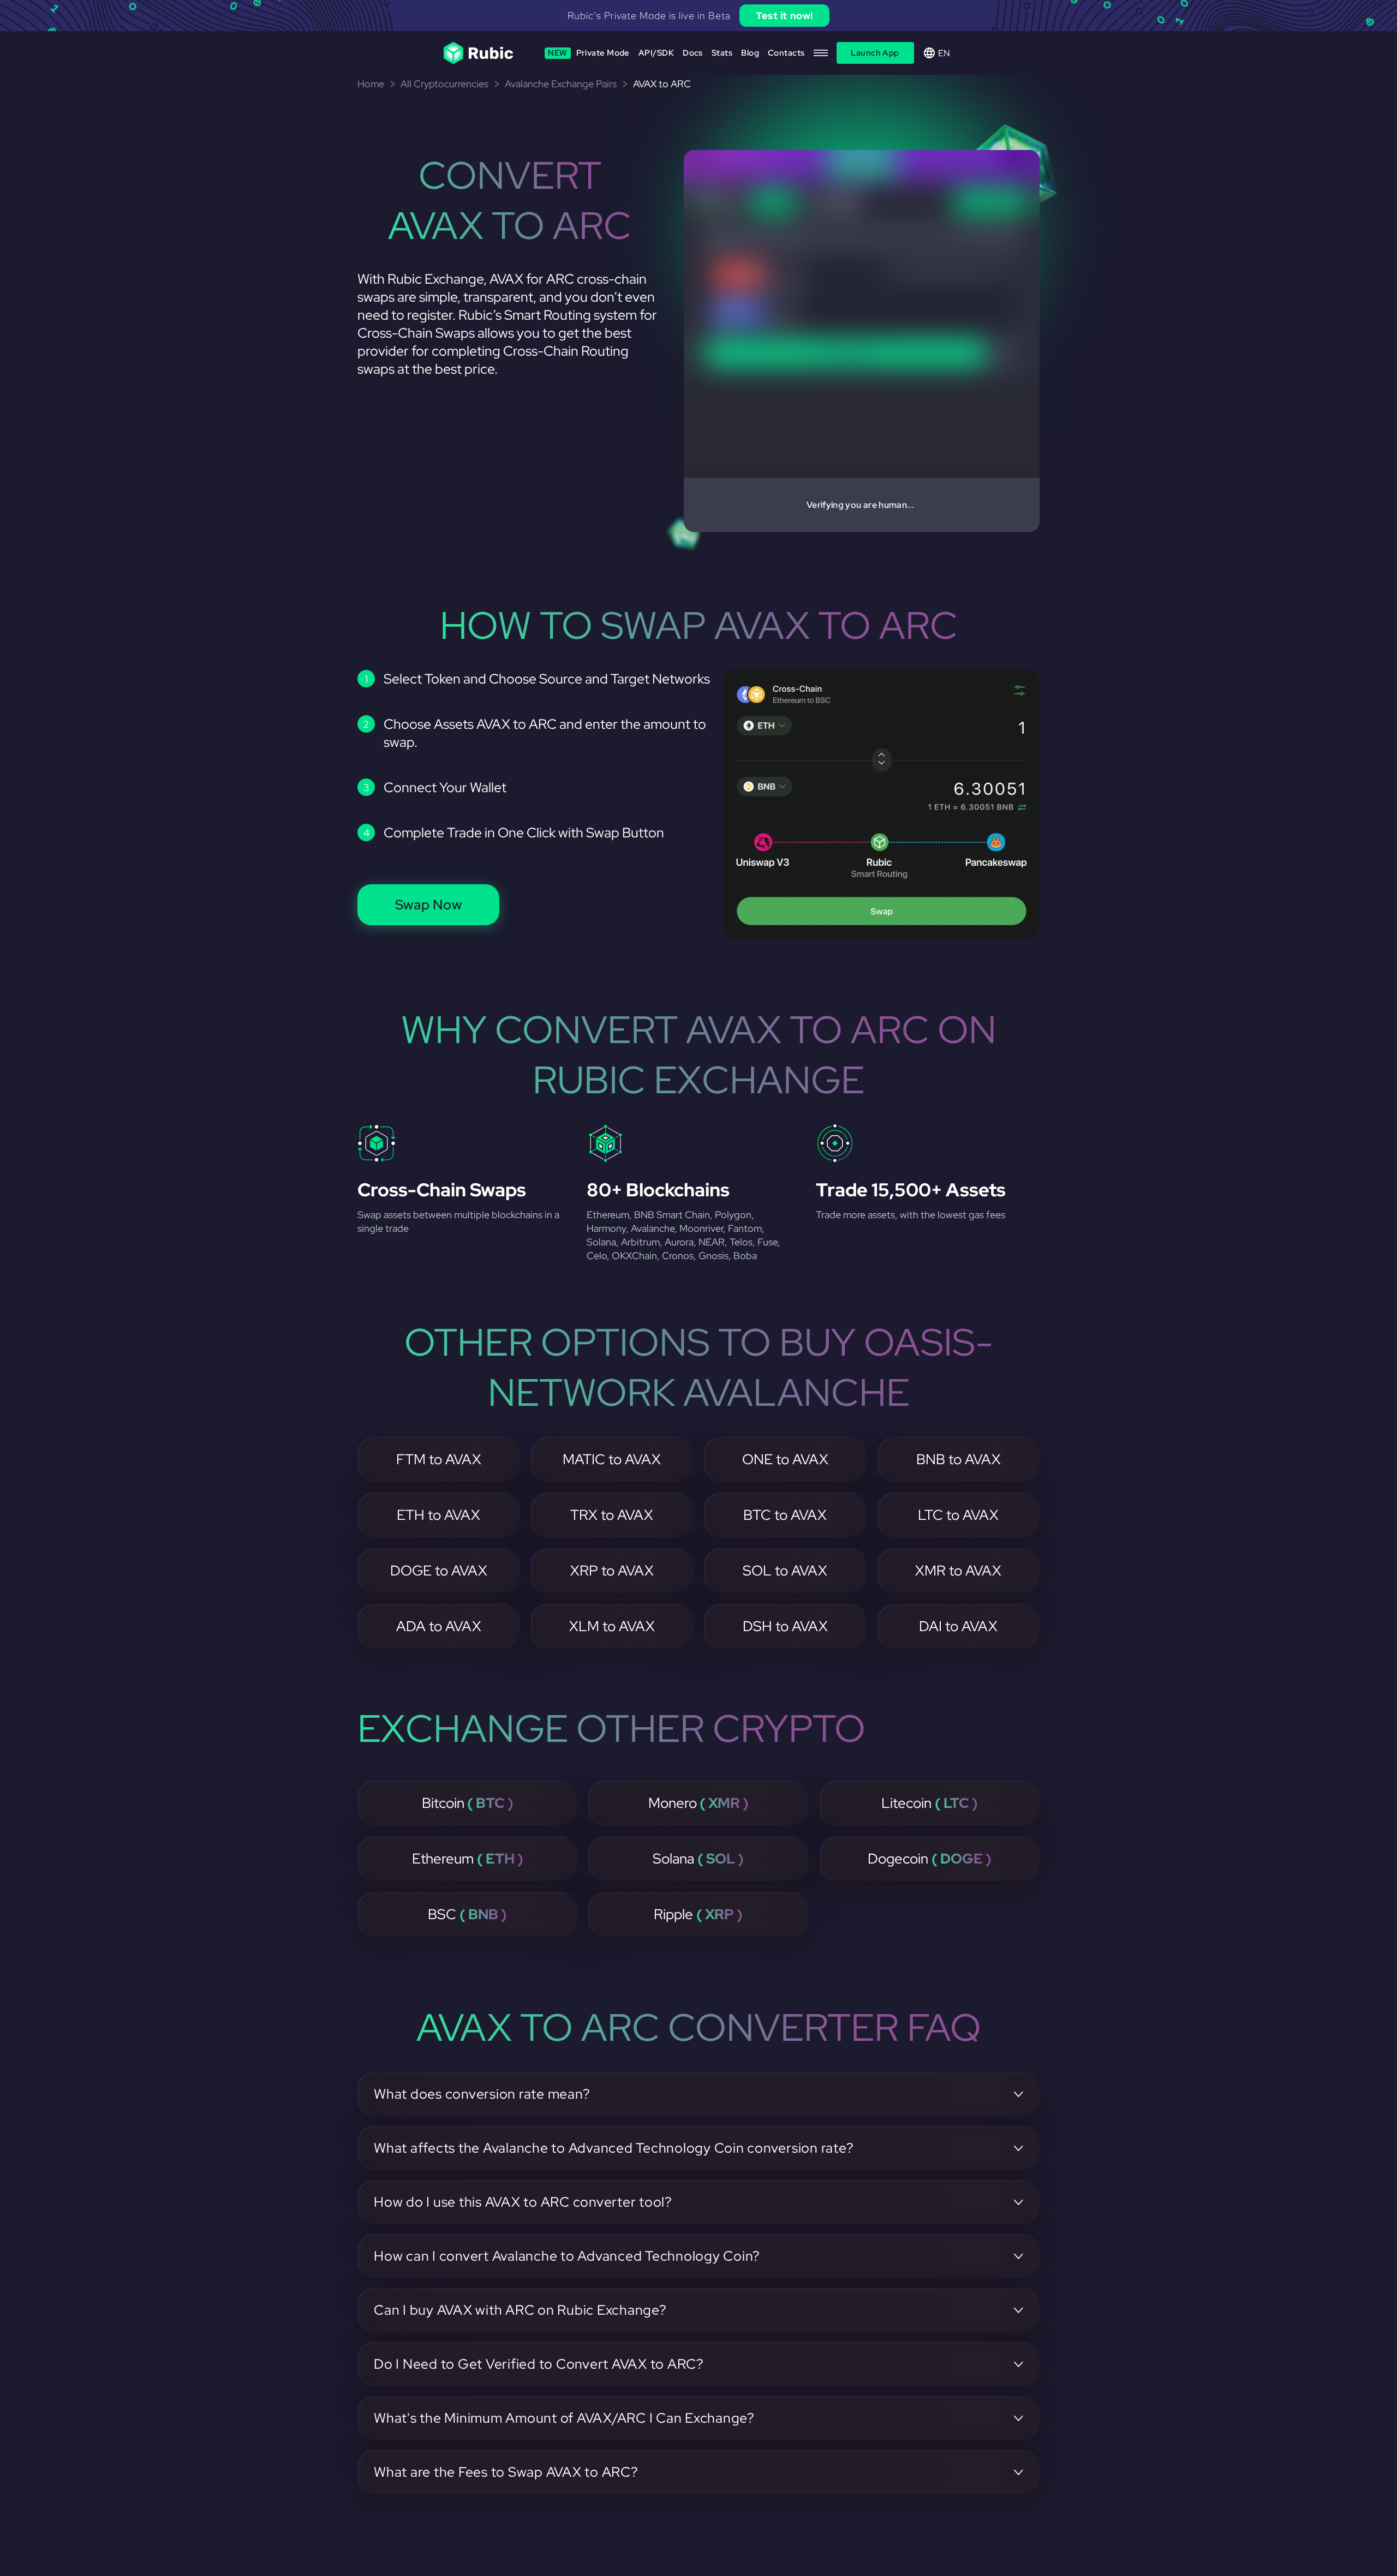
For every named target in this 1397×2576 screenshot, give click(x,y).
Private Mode (589, 53)
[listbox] (698, 16)
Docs (693, 53)
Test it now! (784, 16)
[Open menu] (821, 53)
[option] (698, 16)
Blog (750, 53)
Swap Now (429, 905)
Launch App (875, 53)
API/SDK (656, 53)
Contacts (786, 53)
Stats (722, 53)
